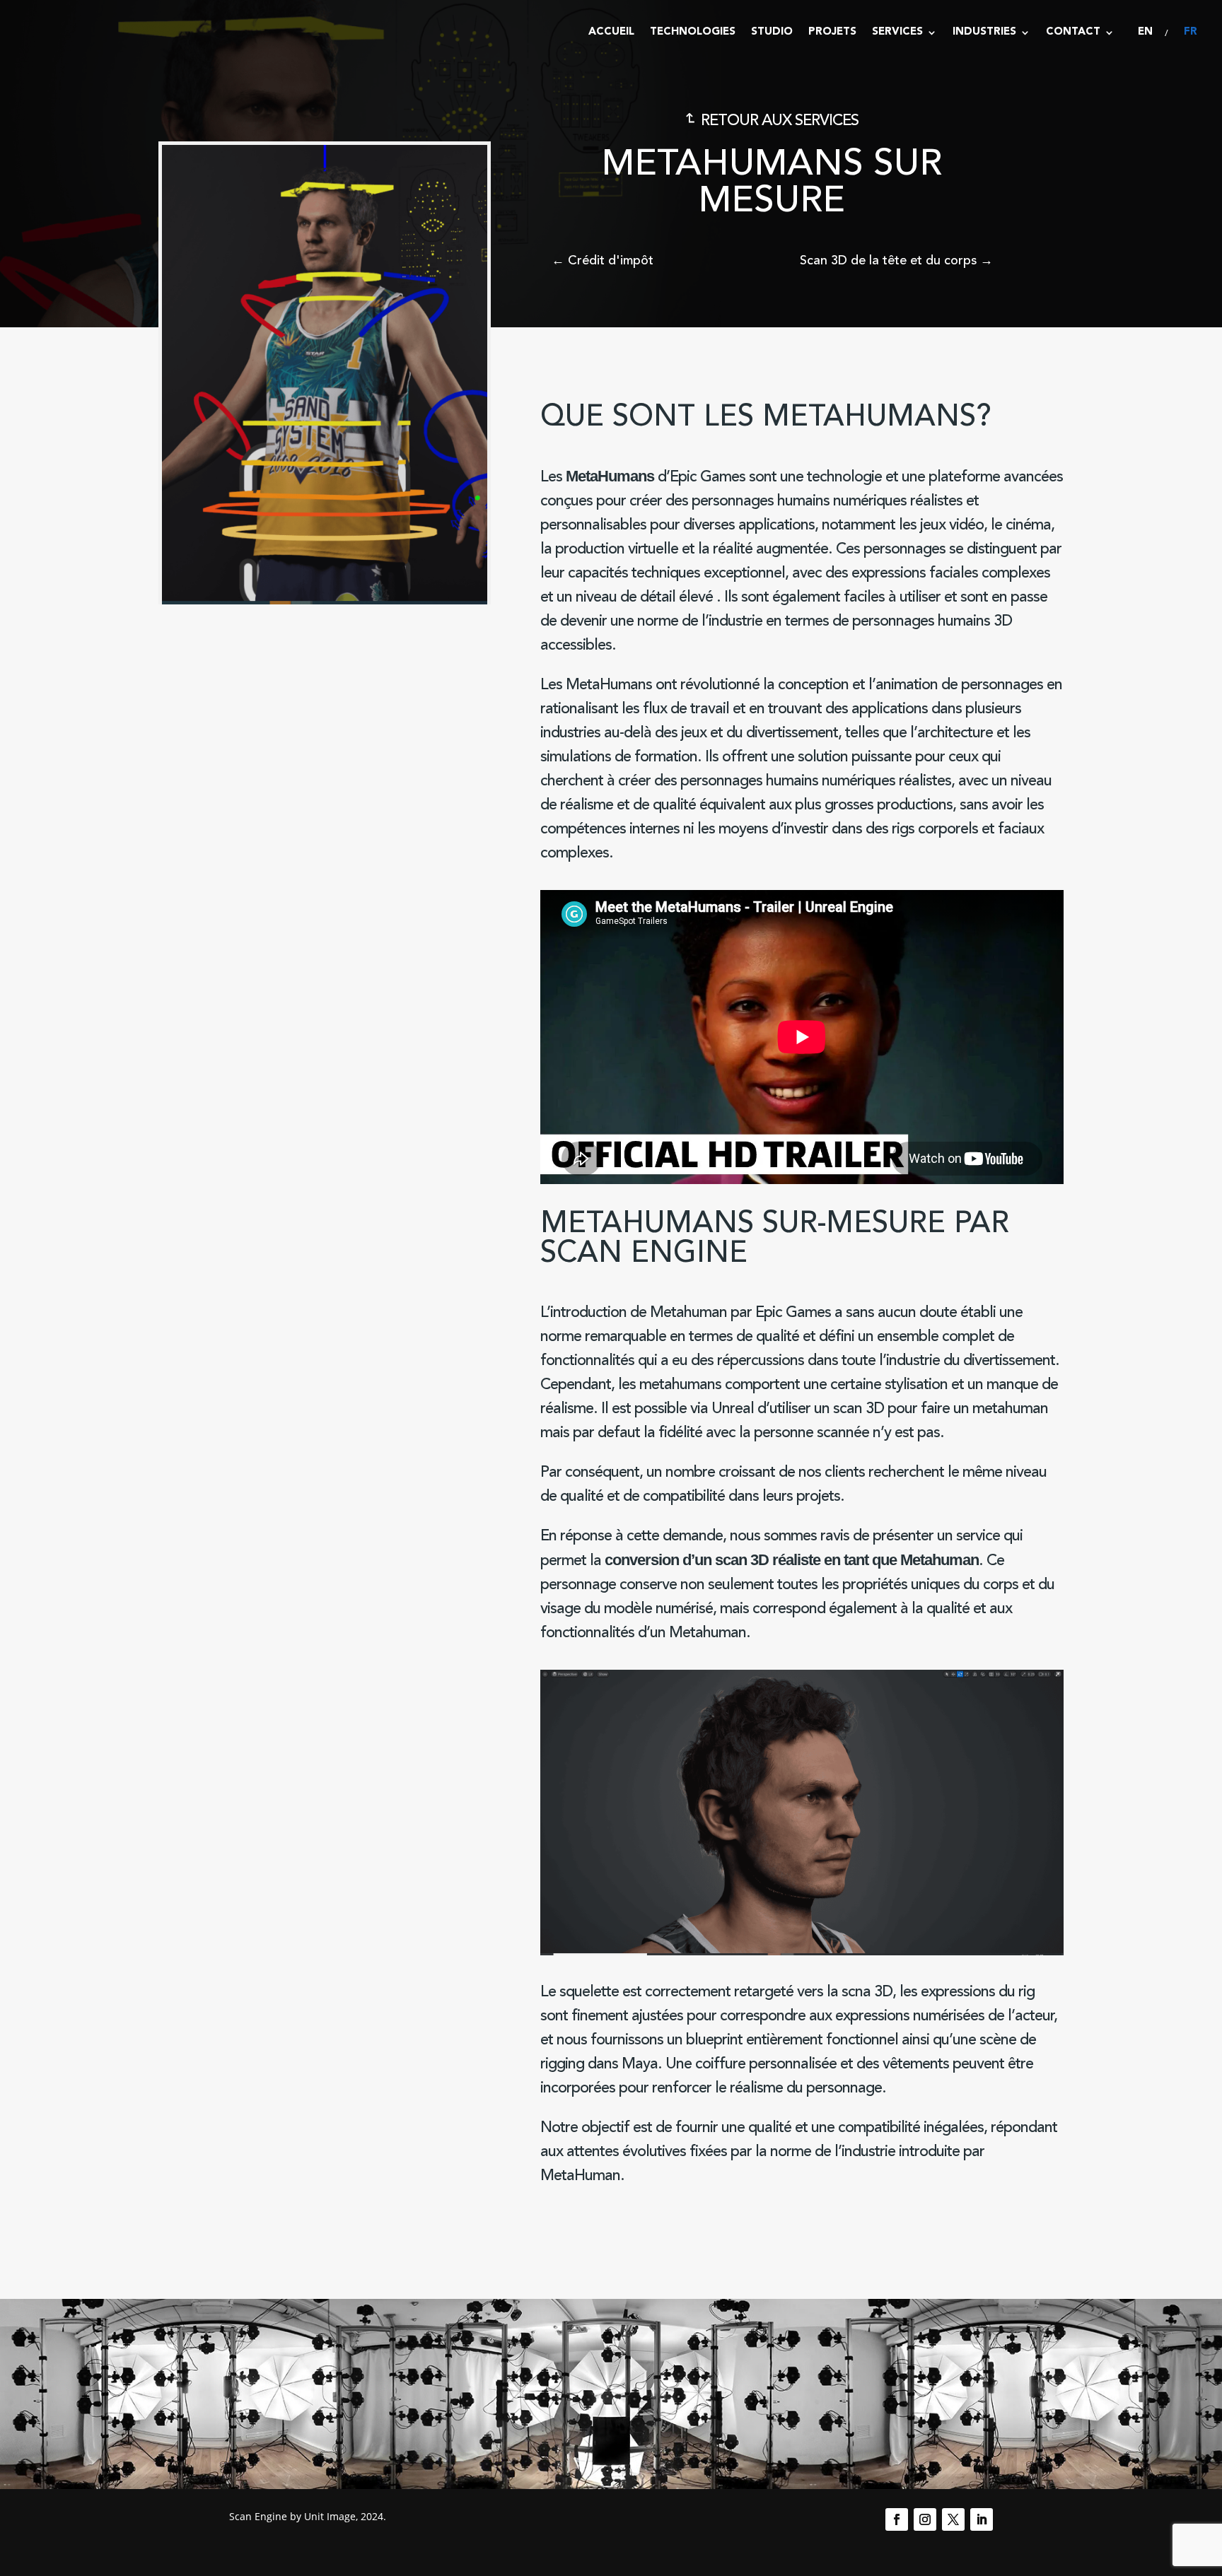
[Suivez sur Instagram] (925, 2519)
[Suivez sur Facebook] (897, 2519)
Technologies (693, 32)
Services (897, 32)
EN (1145, 32)
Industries (984, 32)
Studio (772, 32)
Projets (832, 32)
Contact (1073, 32)
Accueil (611, 32)
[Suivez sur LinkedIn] (982, 2519)
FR (1191, 32)
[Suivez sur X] (953, 2519)
